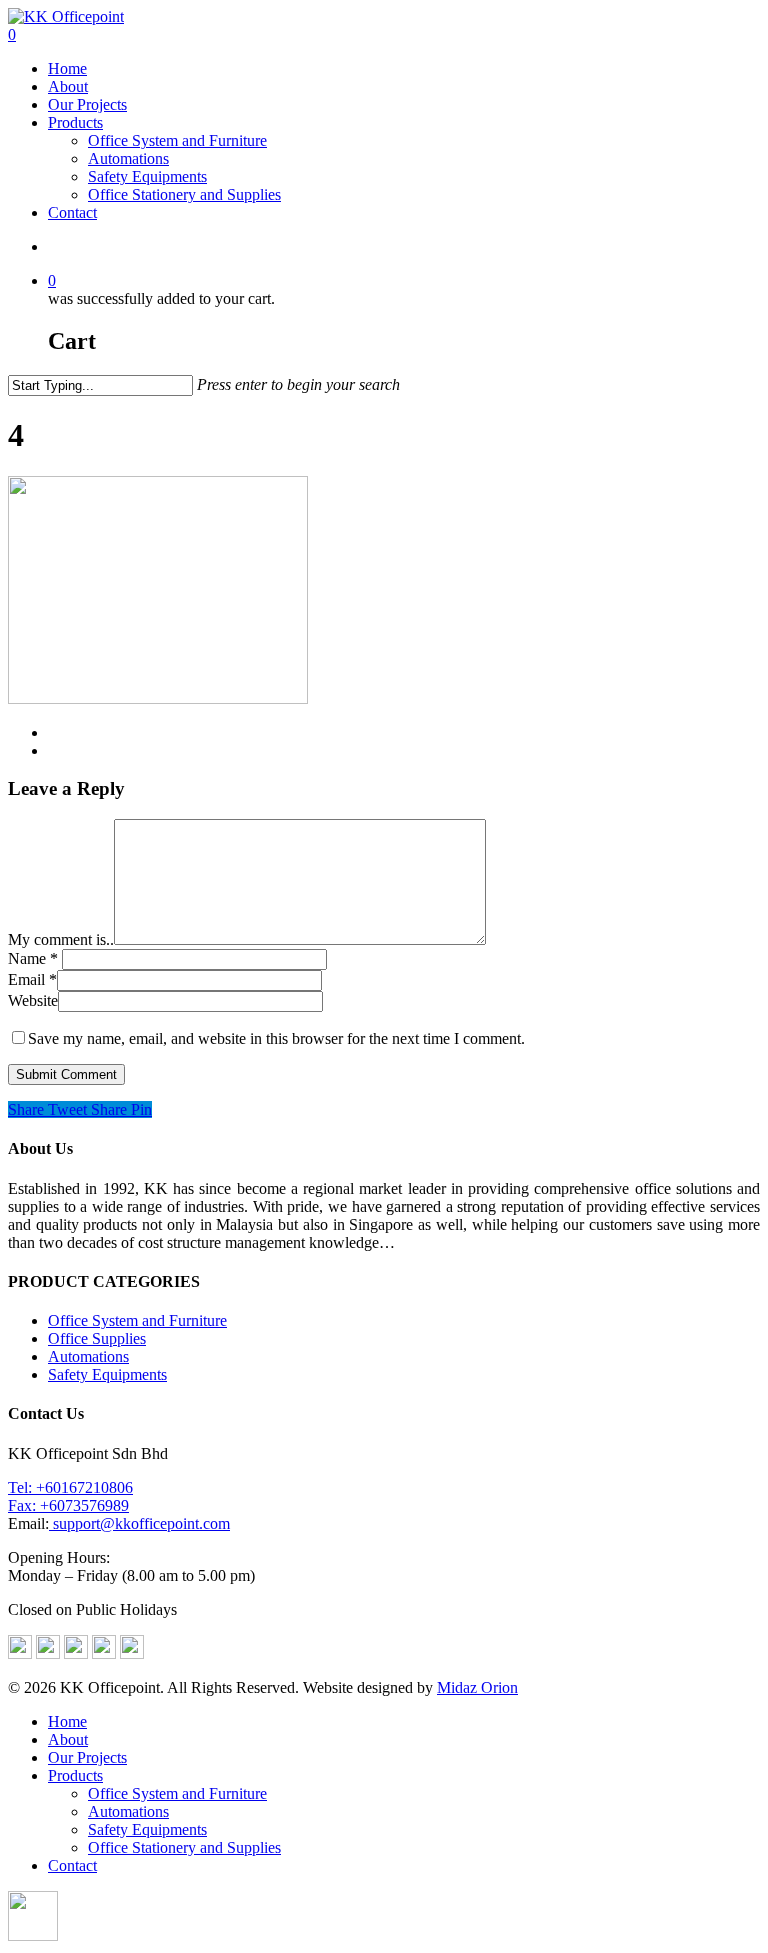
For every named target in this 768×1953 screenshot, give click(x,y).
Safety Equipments (147, 176)
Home (67, 68)
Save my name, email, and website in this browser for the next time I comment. (276, 1038)
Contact (72, 212)
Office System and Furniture (177, 140)
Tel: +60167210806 (70, 1487)
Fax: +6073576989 (68, 1505)
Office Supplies (97, 1338)
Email (32, 979)
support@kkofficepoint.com (139, 1523)
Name (33, 958)
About (68, 86)
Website (33, 1000)
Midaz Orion (477, 1687)
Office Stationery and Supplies (184, 194)
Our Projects (87, 104)
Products (75, 122)
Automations (128, 158)
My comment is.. (61, 939)
